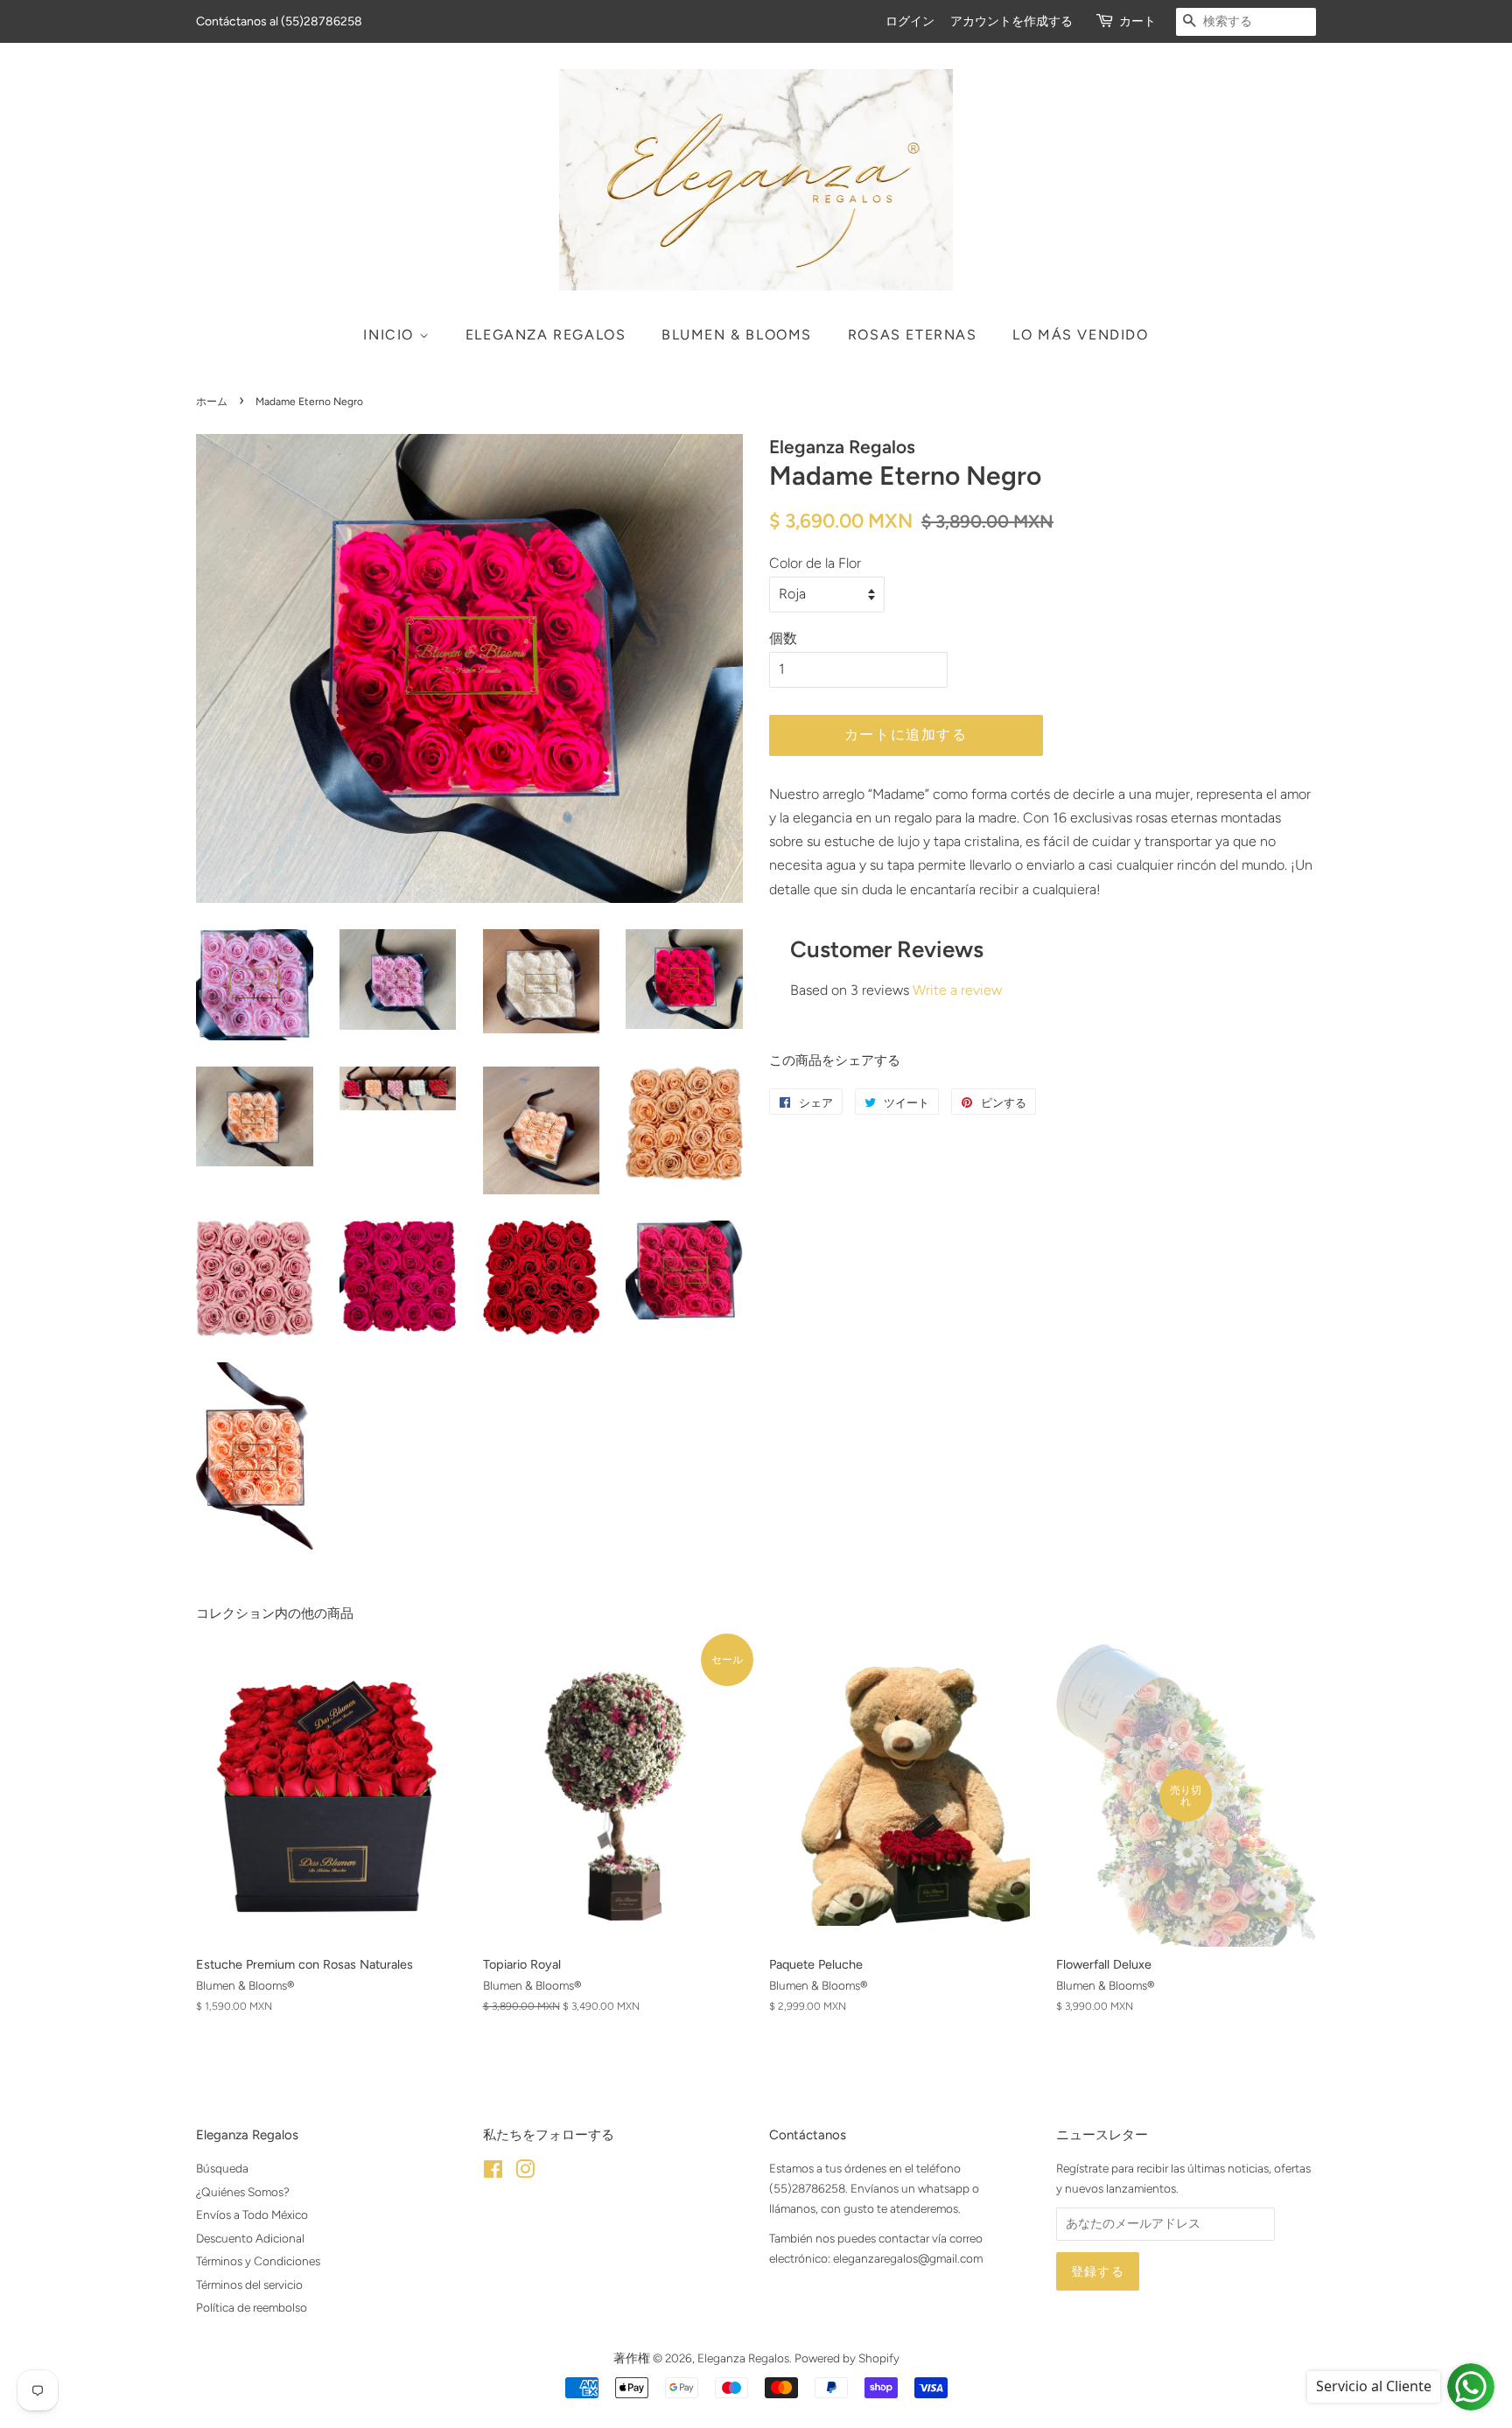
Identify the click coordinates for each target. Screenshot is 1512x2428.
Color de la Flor (815, 563)
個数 (783, 638)
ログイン (910, 21)
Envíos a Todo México (252, 2215)
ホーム (212, 402)
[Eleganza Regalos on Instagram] (525, 2173)
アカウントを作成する (1011, 21)
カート (1137, 21)
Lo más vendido (1080, 335)
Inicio (391, 335)
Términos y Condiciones (258, 2261)
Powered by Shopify (847, 2358)
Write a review (957, 990)
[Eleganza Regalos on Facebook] (493, 2173)
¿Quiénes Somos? (243, 2192)
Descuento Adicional (250, 2238)
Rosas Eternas (913, 335)
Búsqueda (222, 2168)
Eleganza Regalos (546, 335)
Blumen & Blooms (737, 335)
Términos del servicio (249, 2285)
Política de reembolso (252, 2307)
